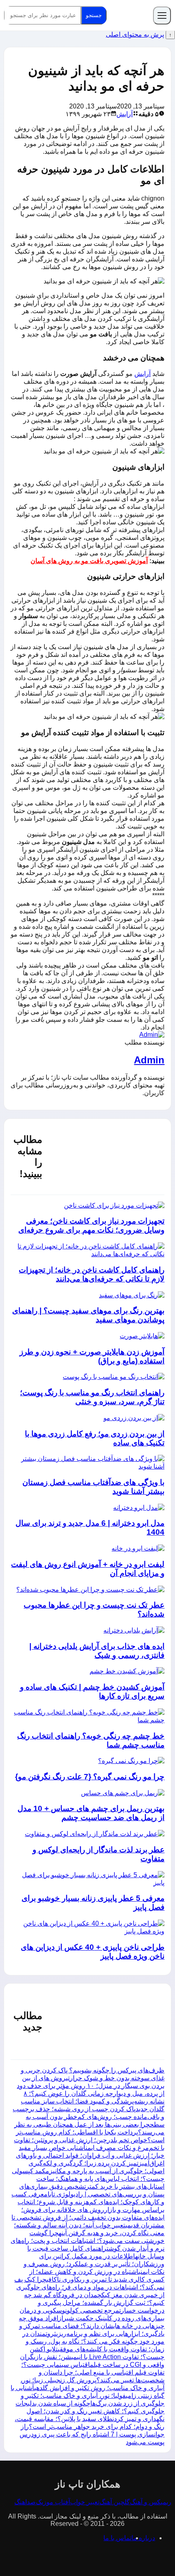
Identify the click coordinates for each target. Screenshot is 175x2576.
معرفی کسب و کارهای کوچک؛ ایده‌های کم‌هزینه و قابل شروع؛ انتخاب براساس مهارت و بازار (88, 2202)
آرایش (125, 114)
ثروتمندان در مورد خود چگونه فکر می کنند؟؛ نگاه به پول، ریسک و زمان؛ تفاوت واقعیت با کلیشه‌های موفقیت (93, 2341)
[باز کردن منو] (162, 15)
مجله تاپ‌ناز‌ (130, 15)
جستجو (94, 15)
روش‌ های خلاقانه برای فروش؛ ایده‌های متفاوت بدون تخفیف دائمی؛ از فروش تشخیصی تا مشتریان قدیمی (88, 2217)
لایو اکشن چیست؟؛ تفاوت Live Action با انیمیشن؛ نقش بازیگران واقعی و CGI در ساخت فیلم (92, 2357)
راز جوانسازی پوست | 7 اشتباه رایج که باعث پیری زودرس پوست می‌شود (92, 2434)
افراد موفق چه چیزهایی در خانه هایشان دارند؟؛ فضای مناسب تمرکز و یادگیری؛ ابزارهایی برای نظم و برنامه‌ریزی (92, 2326)
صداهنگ (25, 2502)
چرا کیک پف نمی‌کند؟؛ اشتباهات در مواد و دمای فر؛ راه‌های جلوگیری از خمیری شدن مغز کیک (89, 2287)
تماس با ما (117, 2538)
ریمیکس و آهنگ (151, 2502)
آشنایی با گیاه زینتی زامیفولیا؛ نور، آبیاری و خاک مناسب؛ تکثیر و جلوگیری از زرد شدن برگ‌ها (87, 2396)
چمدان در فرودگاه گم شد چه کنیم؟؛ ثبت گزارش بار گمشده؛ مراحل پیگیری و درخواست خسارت (94, 2303)
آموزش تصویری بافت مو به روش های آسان (89, 561)
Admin (149, 1060)
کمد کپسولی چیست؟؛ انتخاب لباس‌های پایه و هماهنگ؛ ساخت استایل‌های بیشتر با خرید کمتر (88, 2179)
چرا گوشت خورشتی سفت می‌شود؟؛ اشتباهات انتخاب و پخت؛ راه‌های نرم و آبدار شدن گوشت (87, 2241)
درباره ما (143, 2538)
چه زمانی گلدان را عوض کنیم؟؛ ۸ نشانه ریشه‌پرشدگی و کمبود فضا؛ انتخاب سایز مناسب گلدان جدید (93, 2101)
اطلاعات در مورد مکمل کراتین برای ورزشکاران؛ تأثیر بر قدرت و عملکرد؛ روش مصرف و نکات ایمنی (94, 2264)
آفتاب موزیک (53, 2502)
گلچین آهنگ (115, 2502)
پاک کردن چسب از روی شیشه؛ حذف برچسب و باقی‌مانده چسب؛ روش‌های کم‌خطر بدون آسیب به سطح (89, 2117)
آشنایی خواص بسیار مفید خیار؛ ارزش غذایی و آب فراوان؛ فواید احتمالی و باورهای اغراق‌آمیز (90, 2155)
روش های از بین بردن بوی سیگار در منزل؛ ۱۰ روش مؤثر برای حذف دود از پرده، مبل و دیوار (91, 2086)
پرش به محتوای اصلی (135, 34)
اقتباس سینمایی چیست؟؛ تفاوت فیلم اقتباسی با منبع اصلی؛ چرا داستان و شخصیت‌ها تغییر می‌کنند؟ (93, 2372)
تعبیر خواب (85, 2502)
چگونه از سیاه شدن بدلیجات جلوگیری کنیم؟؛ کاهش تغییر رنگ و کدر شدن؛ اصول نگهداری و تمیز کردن (90, 2411)
